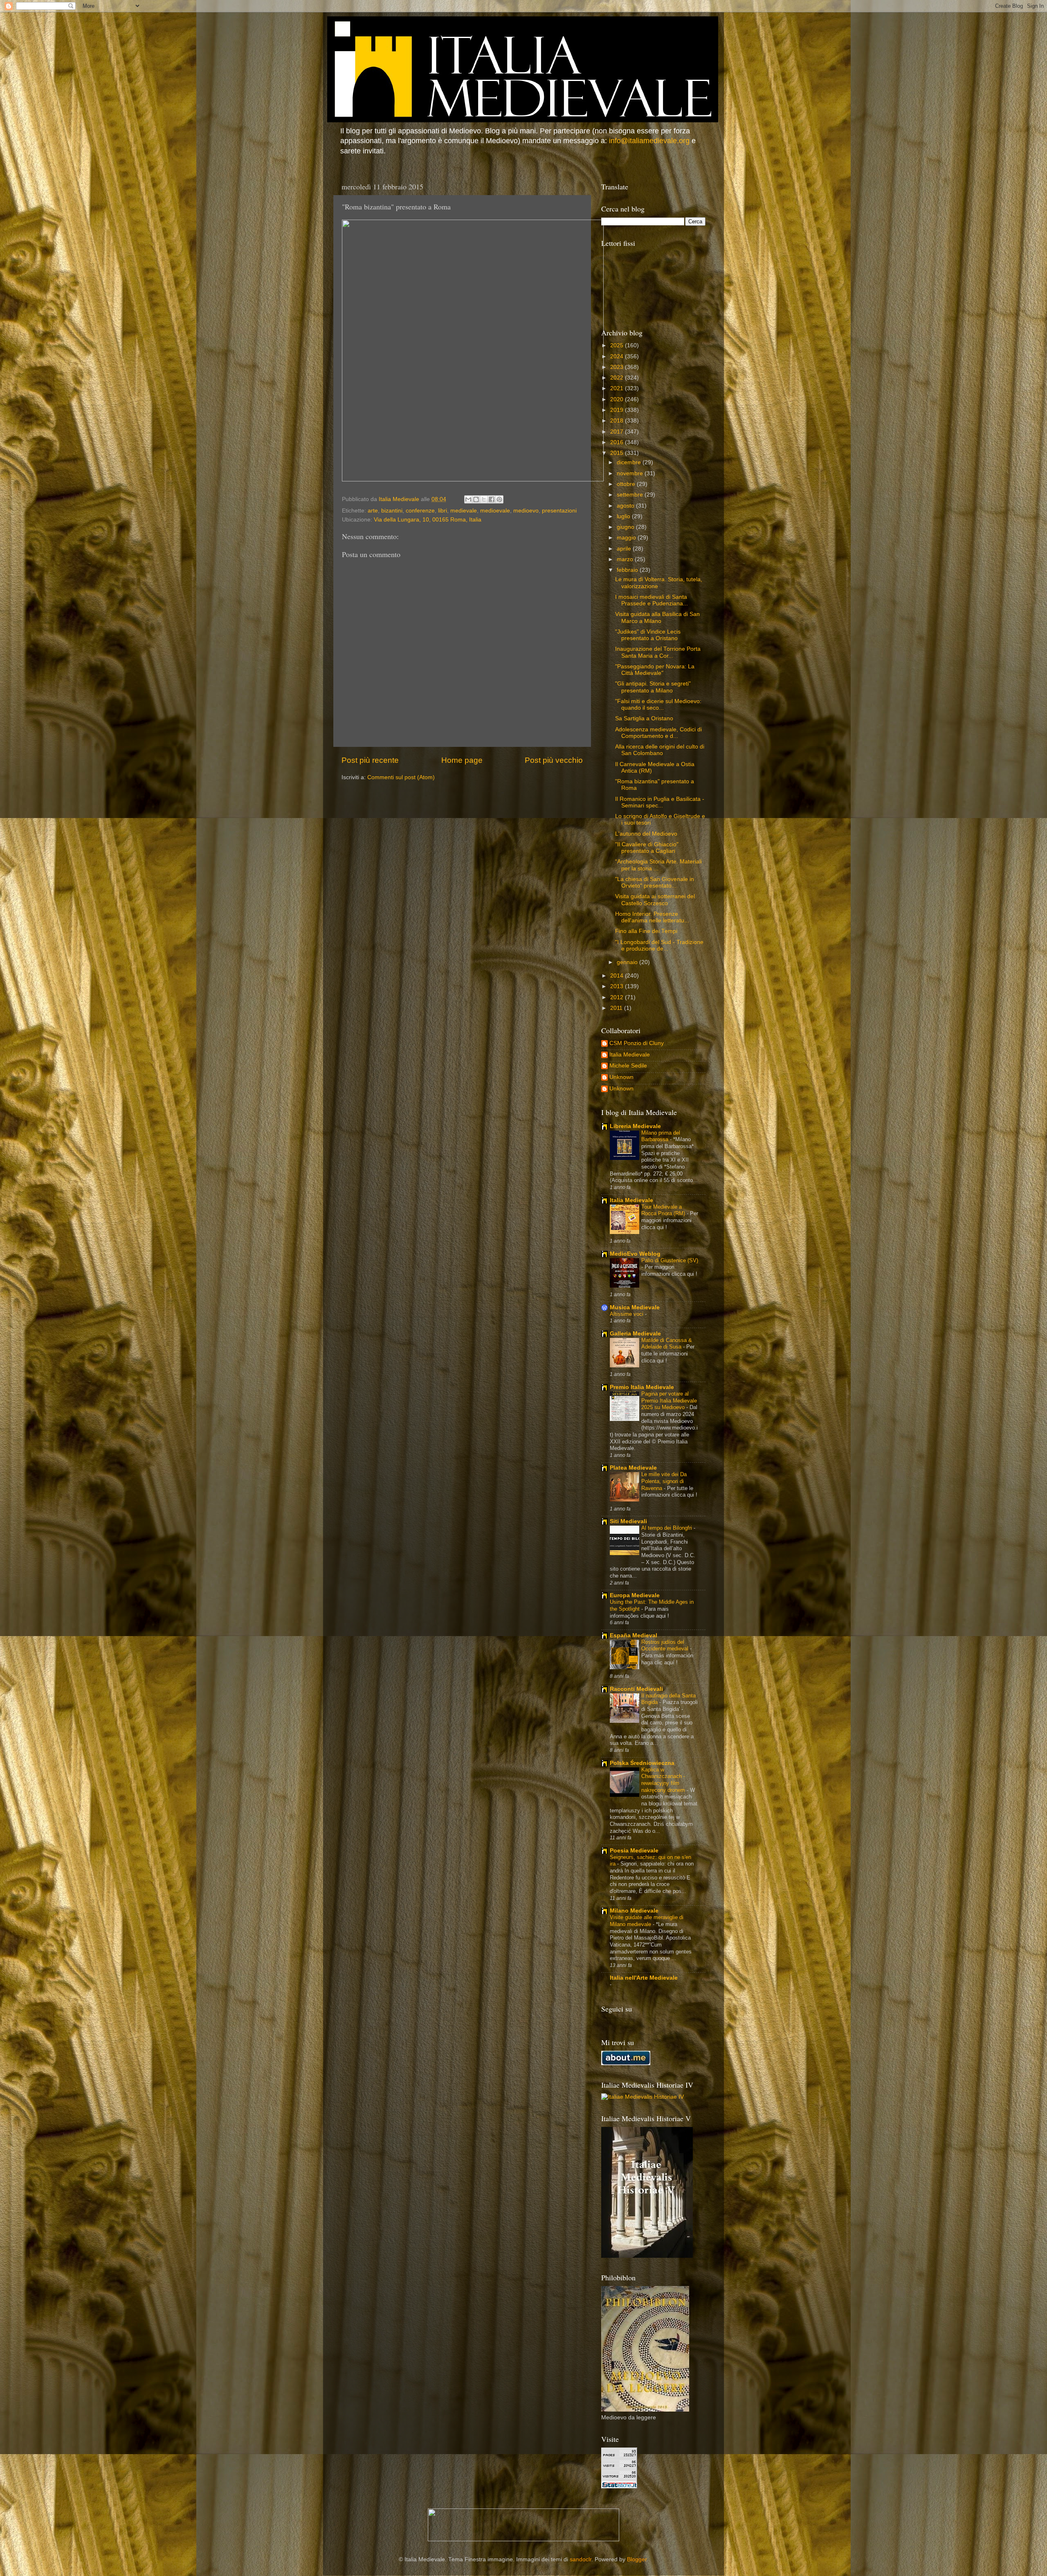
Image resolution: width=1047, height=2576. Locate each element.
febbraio (628, 570)
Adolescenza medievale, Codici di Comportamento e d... (658, 733)
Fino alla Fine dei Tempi (646, 931)
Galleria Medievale (635, 1334)
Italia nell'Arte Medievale (644, 1978)
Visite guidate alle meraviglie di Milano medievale (647, 1921)
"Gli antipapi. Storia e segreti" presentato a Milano (653, 687)
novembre (631, 473)
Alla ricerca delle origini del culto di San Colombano (660, 750)
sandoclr (581, 2559)
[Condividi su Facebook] (492, 499)
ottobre (627, 484)
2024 (618, 356)
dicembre (630, 462)
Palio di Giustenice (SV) (670, 1260)
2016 (618, 442)
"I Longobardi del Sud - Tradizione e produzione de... (659, 945)
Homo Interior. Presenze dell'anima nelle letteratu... (652, 917)
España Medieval (634, 1635)
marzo (626, 559)
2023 (618, 367)
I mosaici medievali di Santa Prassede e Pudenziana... (652, 600)
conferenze (420, 511)
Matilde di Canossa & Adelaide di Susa (667, 1344)
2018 (618, 421)
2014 (618, 976)
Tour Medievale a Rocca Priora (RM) (664, 1210)
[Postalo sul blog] (476, 499)
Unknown (621, 1077)
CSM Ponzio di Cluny (637, 1043)
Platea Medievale (633, 1468)
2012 (618, 997)
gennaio (628, 962)
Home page (462, 760)
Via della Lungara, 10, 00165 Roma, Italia (428, 520)
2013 (618, 986)
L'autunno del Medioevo (646, 834)
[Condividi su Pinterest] (499, 499)
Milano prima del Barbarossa (661, 1136)
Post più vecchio (554, 760)
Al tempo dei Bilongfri (667, 1528)
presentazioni (559, 511)
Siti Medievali (628, 1521)
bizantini (392, 511)
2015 (618, 453)
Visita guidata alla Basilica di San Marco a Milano (657, 617)
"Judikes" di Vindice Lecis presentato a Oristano (648, 635)
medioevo (526, 511)
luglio (624, 516)
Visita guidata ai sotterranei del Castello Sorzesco (655, 900)
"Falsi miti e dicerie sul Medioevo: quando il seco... (658, 705)
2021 (618, 388)
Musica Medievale (635, 1307)
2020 (618, 399)
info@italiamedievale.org (649, 141)
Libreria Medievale (635, 1126)
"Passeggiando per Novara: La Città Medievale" (655, 670)
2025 (618, 345)
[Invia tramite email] (468, 499)
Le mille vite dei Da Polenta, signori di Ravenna (664, 1481)
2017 (618, 432)
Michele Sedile (628, 1066)
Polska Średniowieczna (642, 1763)
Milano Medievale (634, 1911)
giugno (626, 527)
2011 (617, 1008)
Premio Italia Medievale (642, 1387)
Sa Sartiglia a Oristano (644, 718)
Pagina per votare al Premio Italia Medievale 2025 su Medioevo (669, 1400)
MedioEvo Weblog (635, 1254)
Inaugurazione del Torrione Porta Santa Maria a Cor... (658, 652)
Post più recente (370, 760)
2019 (618, 410)
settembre (631, 495)
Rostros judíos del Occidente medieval (666, 1645)
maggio (627, 538)
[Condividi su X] (484, 499)
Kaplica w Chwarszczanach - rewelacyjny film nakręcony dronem (664, 1780)
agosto (626, 506)
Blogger (637, 2559)
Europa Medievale (635, 1595)
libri (443, 511)
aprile (625, 549)
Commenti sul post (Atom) (401, 777)
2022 (618, 378)
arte (373, 511)
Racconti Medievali (636, 1689)
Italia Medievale (630, 1055)
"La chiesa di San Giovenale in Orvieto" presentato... (655, 882)
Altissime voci (627, 1314)
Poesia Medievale (634, 1851)
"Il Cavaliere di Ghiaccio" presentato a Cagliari (647, 848)
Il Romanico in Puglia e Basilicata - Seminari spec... (660, 802)
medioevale (495, 511)
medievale (464, 511)
